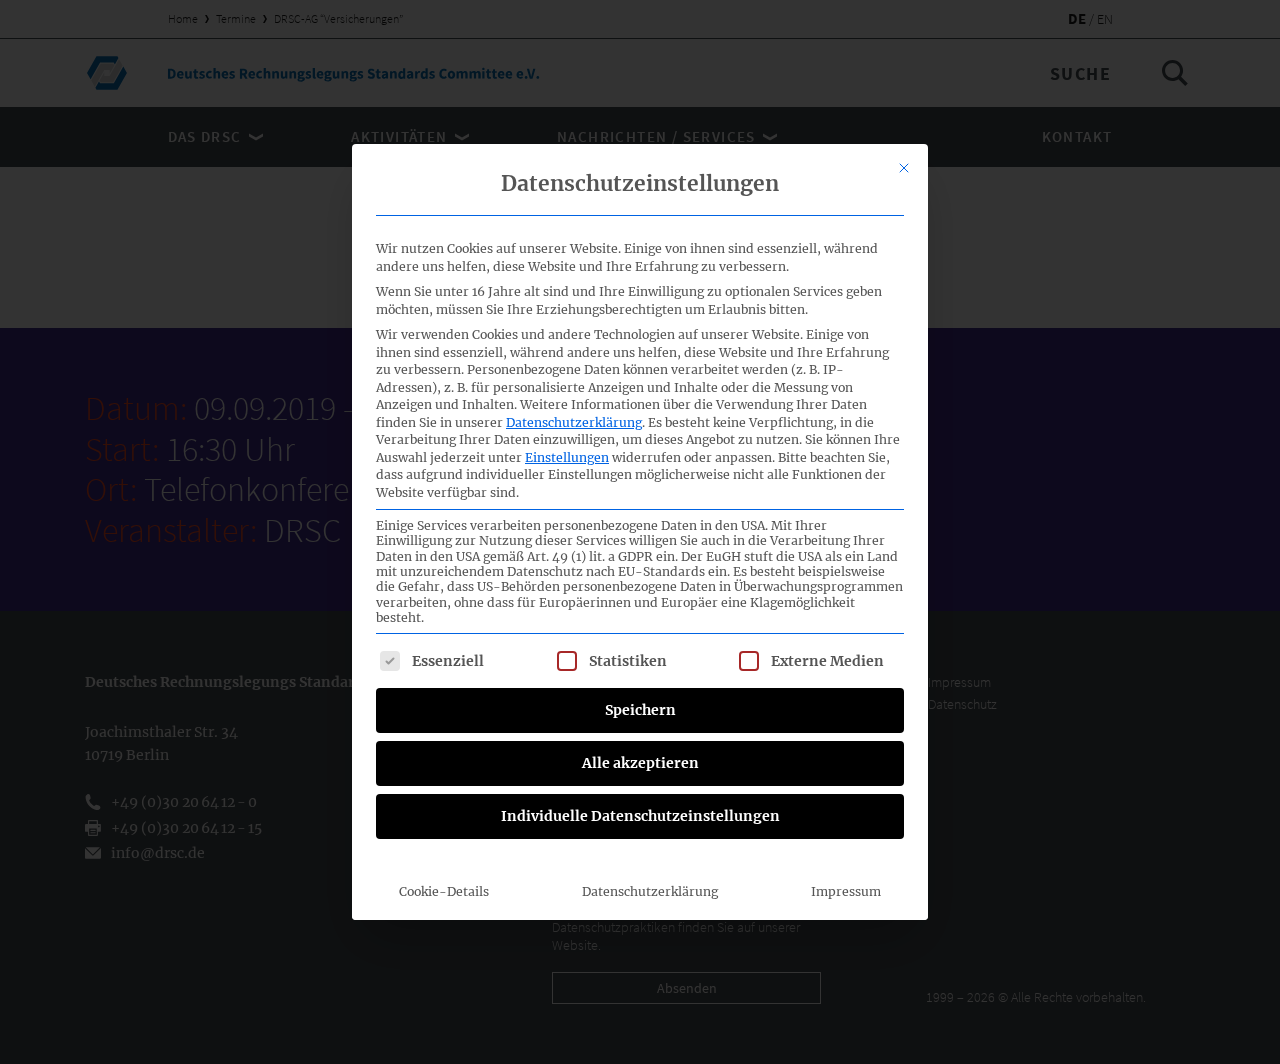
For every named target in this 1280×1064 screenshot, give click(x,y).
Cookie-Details (444, 891)
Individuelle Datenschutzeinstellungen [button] (640, 816)
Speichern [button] (640, 710)
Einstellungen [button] (567, 457)
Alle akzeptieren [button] (640, 763)
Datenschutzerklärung (574, 422)
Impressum (846, 891)
